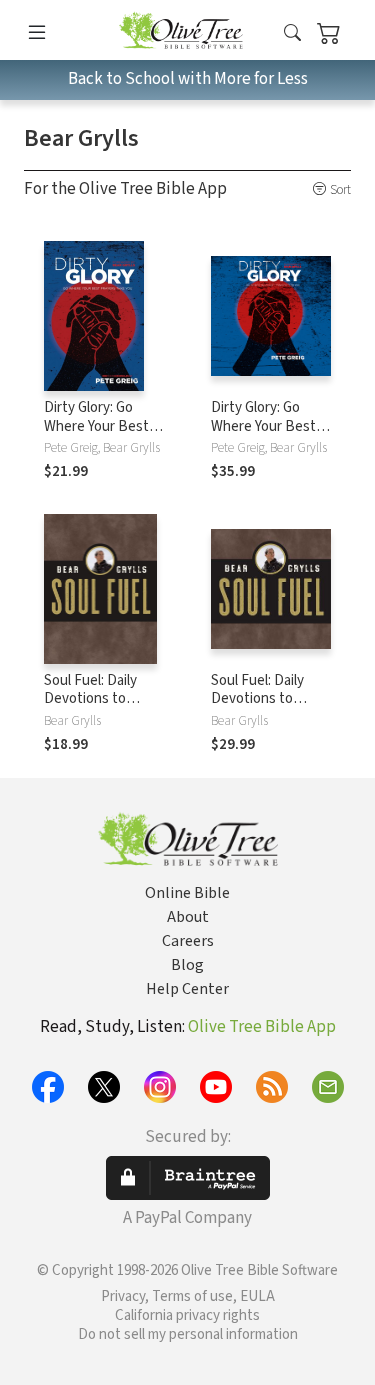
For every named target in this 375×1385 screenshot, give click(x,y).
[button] (292, 33)
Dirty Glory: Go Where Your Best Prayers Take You (97, 426)
